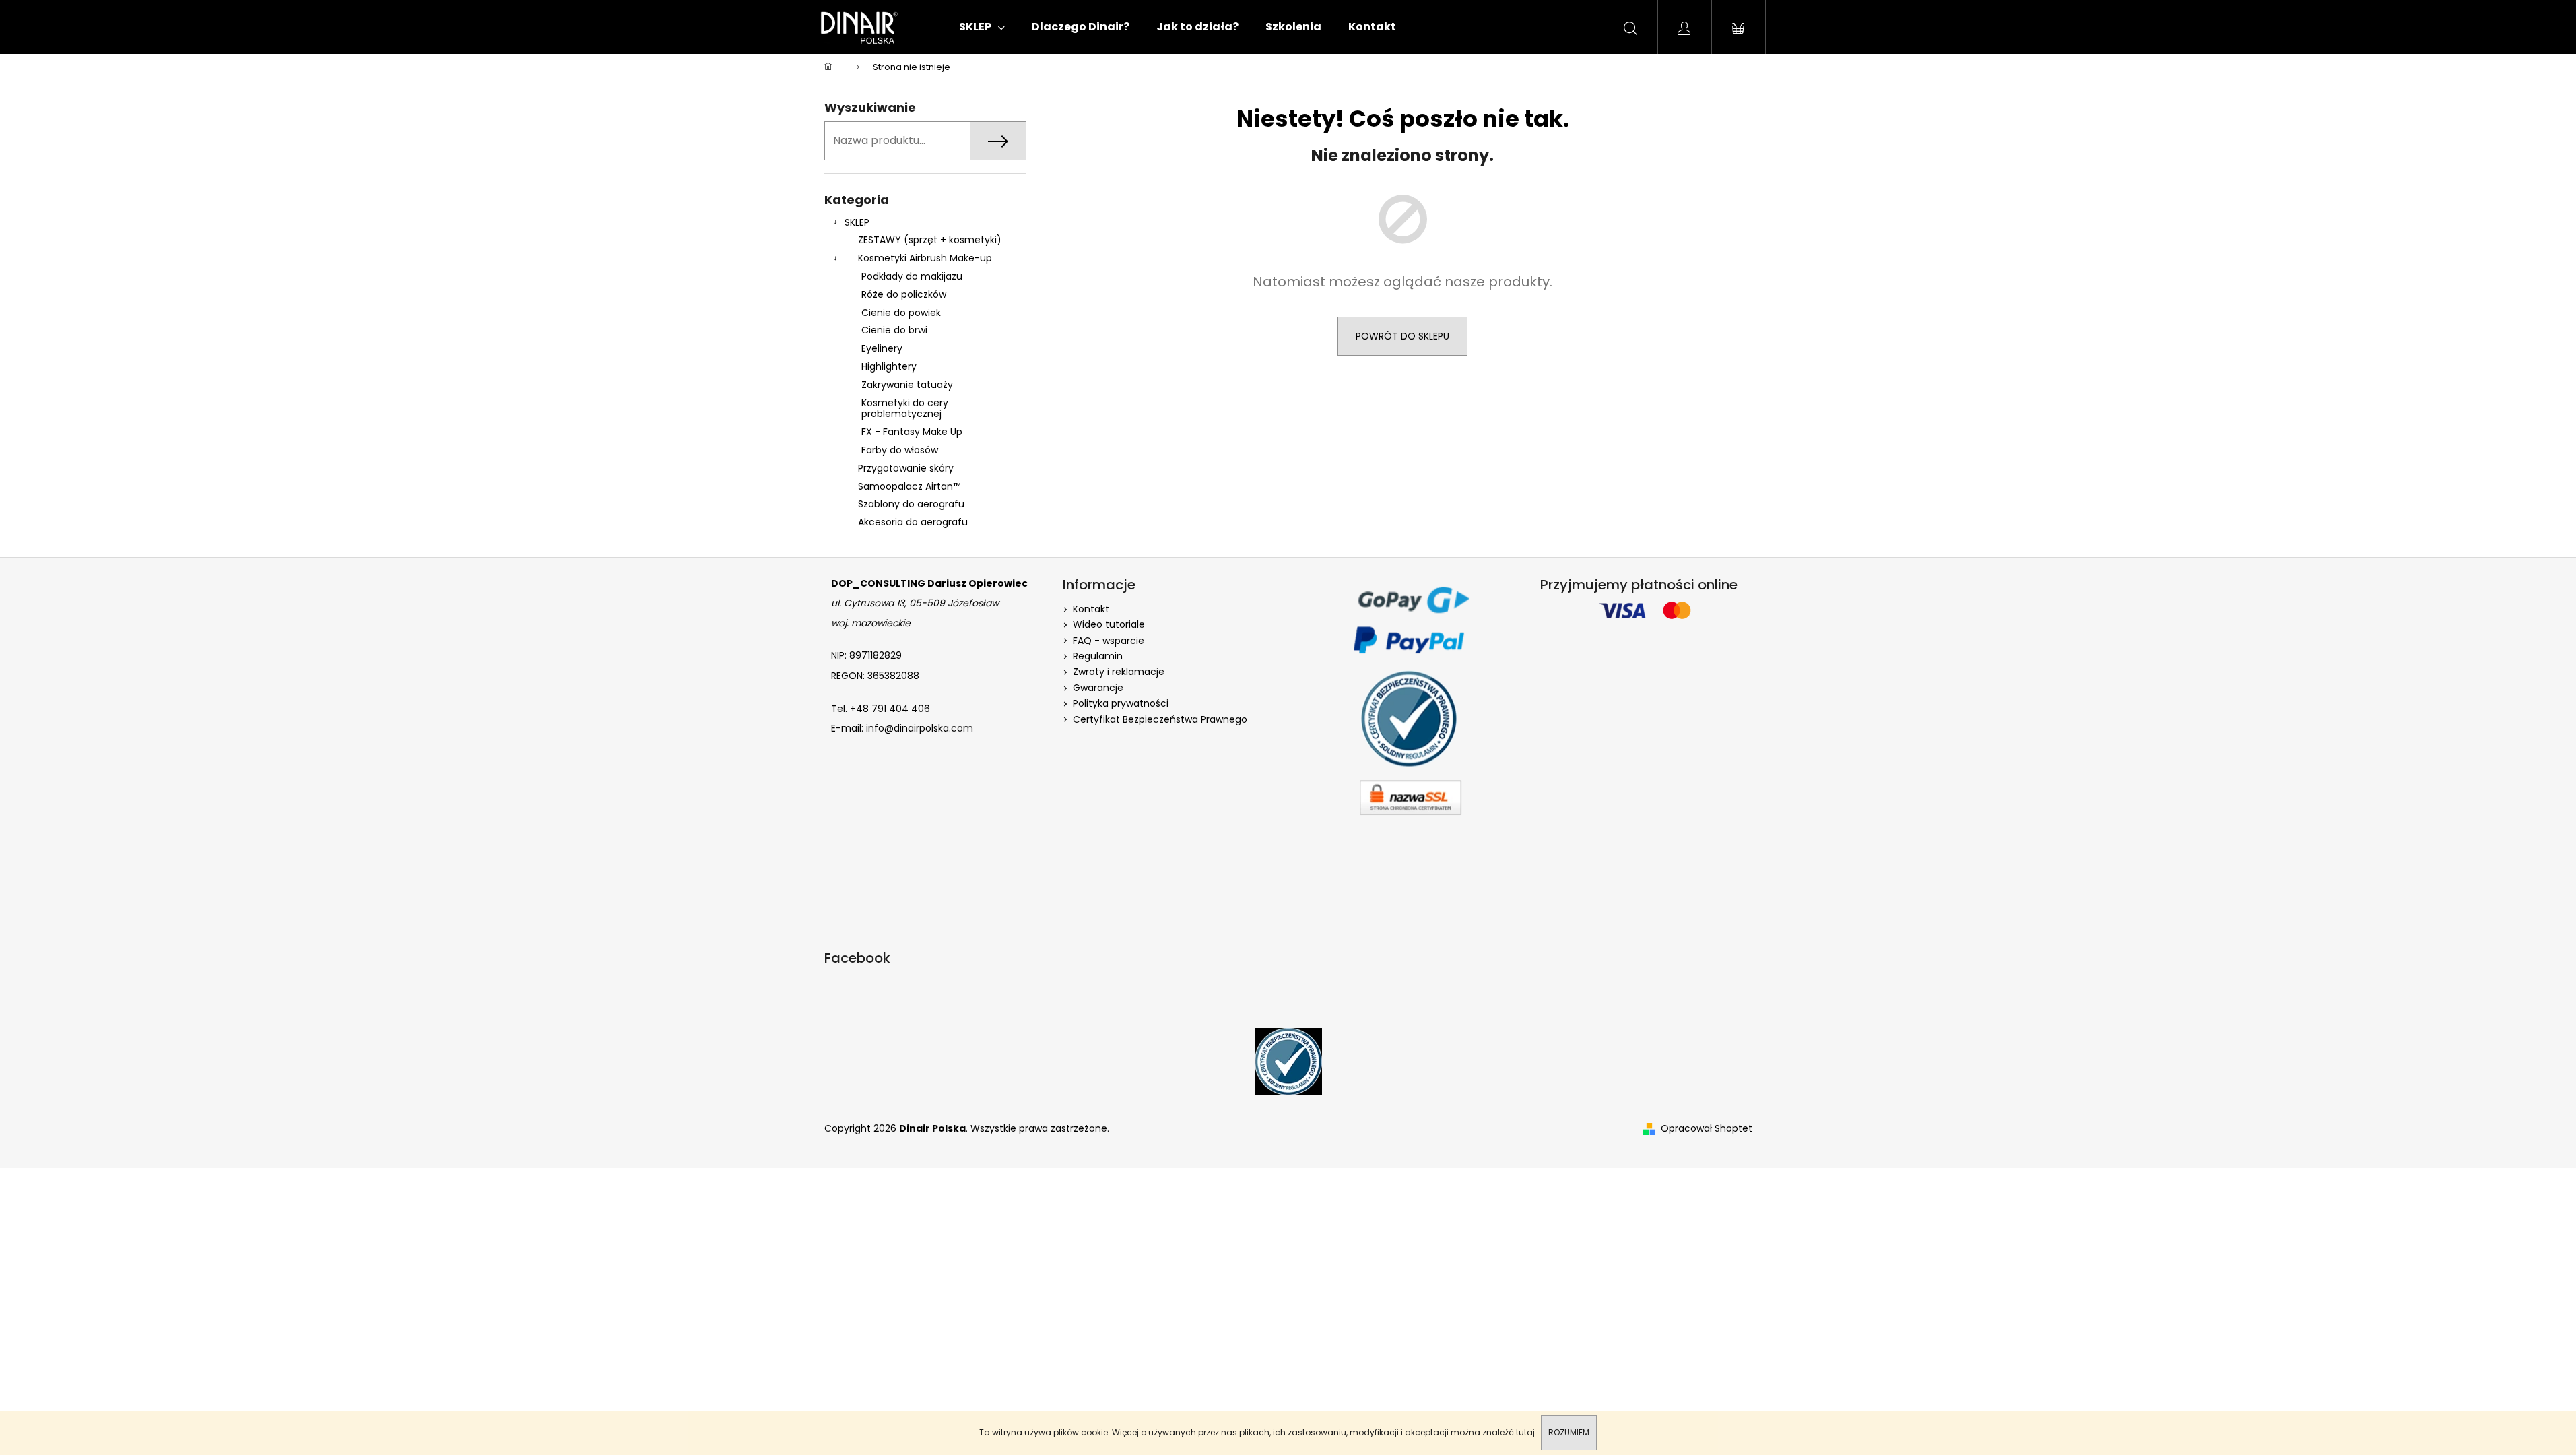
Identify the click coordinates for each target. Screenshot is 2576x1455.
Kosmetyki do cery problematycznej (905, 409)
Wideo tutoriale (1109, 624)
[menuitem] (982, 27)
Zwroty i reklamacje (1119, 672)
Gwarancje (1098, 688)
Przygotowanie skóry (906, 468)
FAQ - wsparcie (1109, 641)
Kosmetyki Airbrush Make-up (925, 258)
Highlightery (889, 366)
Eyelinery (882, 348)
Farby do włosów (900, 450)
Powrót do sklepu (1402, 336)
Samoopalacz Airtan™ (909, 486)
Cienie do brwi (894, 330)
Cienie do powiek (901, 313)
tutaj (1525, 1432)
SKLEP (857, 222)
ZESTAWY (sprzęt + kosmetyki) (930, 240)
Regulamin (1098, 656)
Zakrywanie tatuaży (907, 385)
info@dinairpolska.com (920, 729)
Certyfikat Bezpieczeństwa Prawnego (1160, 719)
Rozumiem (1569, 1432)
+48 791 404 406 (890, 709)
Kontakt (1091, 609)
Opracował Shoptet (1707, 1129)
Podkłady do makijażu (912, 276)
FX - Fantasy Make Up (912, 432)
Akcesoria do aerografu (913, 522)
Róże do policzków (904, 294)
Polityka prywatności (1121, 703)
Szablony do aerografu (911, 504)
